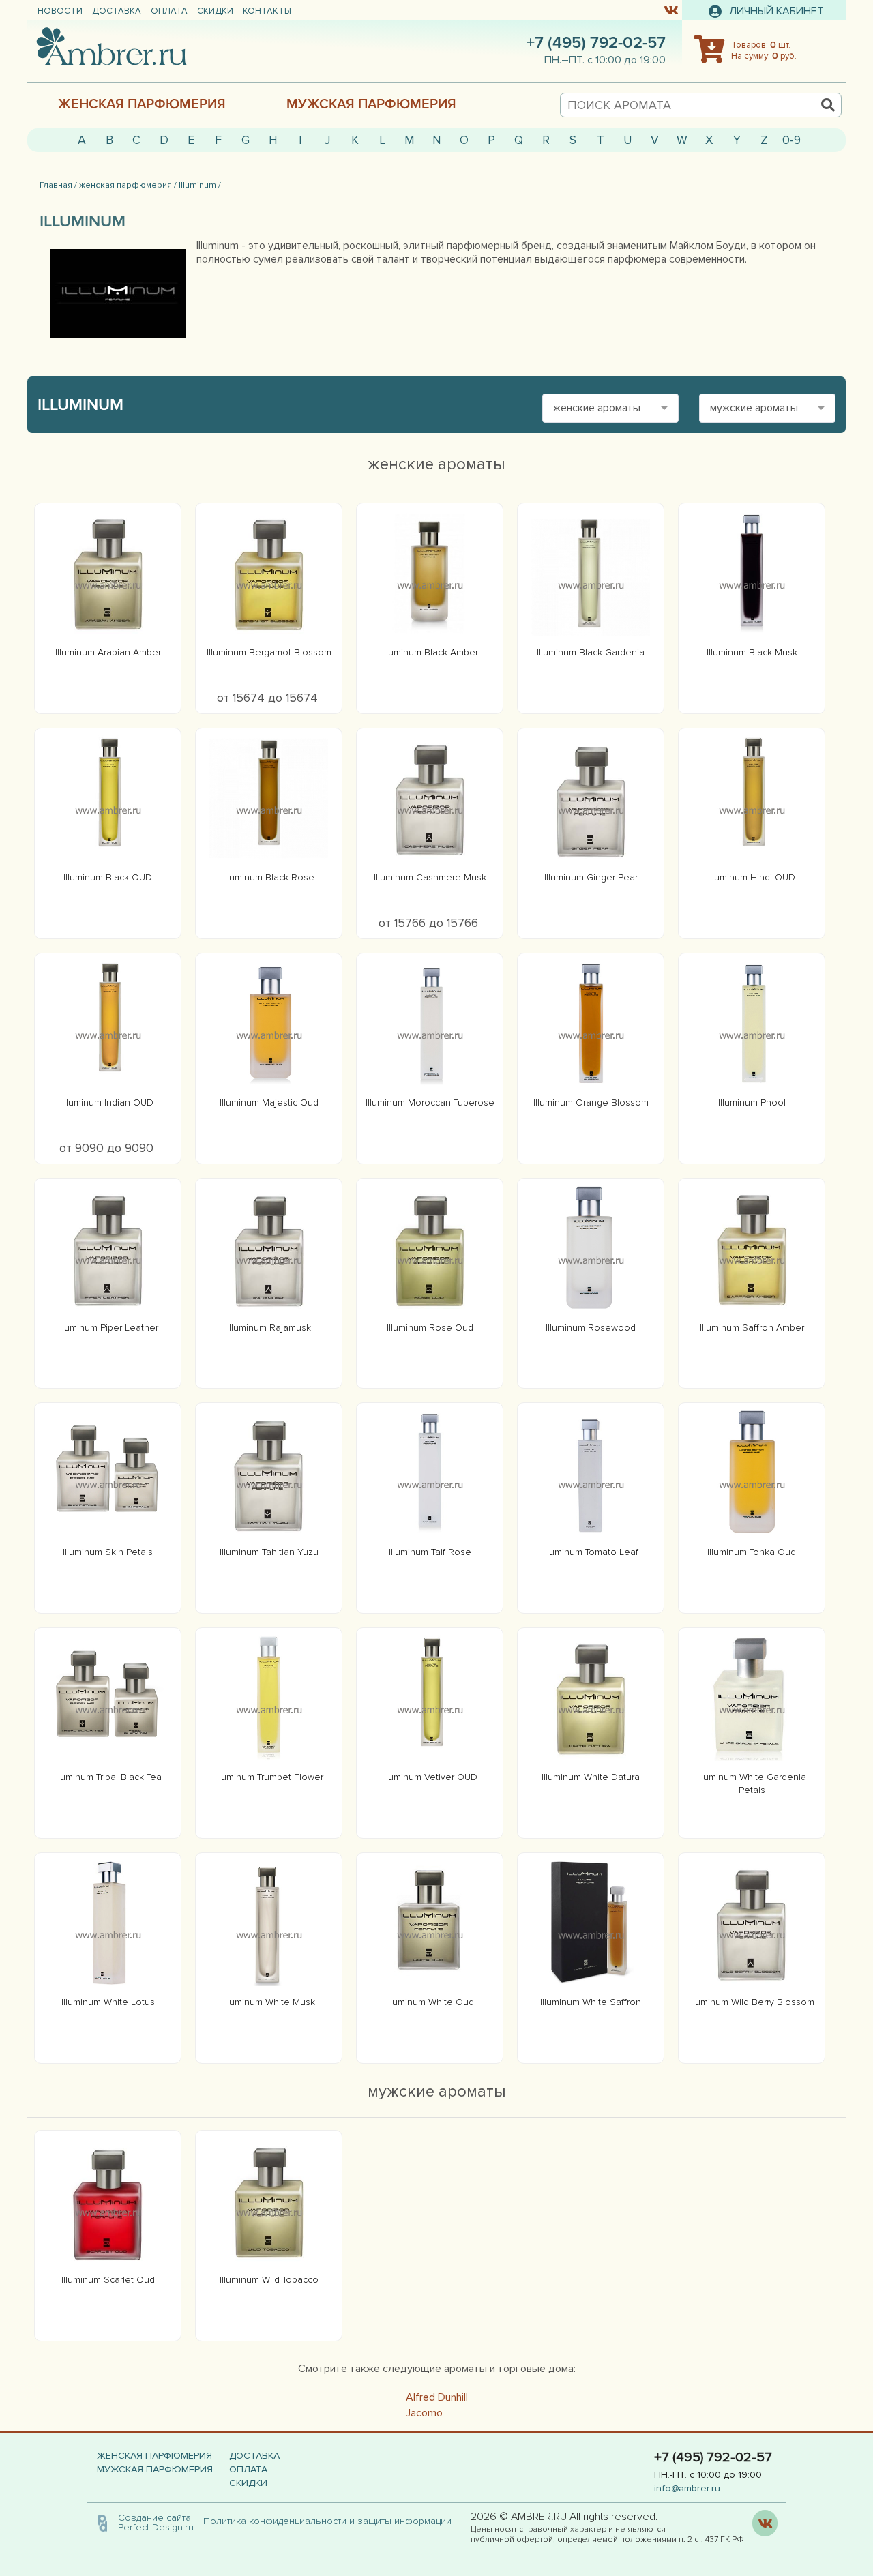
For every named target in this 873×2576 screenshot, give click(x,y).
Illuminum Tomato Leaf (591, 1552)
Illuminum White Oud (430, 2002)
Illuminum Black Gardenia (591, 652)
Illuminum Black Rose (269, 877)
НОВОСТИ (60, 11)
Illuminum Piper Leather (108, 1328)
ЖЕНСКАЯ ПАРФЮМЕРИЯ (142, 104)
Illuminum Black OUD (108, 877)
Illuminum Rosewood (591, 1328)
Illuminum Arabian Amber (108, 652)
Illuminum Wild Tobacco (269, 2280)
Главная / (58, 185)
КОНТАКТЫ (267, 11)
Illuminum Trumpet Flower (269, 1777)
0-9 (791, 140)
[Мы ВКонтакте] (671, 10)
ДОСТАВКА (117, 11)
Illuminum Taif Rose (430, 1552)
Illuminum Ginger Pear (591, 877)
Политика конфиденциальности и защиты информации (331, 2521)
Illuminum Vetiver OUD (430, 1777)
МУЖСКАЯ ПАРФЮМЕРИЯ (371, 104)
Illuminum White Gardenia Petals (752, 1783)
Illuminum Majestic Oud (269, 1102)
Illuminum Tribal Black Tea (108, 1777)
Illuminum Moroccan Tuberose (430, 1102)
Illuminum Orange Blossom (591, 1102)
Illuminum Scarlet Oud (108, 2280)
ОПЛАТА (169, 11)
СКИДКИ (215, 11)
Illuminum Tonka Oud (752, 1552)
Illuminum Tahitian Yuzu (269, 1552)
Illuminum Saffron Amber (752, 1328)
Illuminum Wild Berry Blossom (752, 2002)
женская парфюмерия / (128, 185)
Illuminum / (200, 185)
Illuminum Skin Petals (108, 1552)
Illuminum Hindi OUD (752, 877)
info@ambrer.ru (687, 2488)
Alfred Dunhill (437, 2397)
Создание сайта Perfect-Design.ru (156, 2522)
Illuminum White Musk (269, 2002)
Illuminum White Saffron (591, 2002)
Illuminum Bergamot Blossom (269, 652)
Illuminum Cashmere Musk (430, 877)
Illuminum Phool (752, 1102)
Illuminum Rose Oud (430, 1328)
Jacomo (424, 2413)
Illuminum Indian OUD (108, 1102)
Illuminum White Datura (591, 1777)
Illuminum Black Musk (752, 652)
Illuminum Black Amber (430, 652)
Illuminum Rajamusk (269, 1328)
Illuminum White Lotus (108, 2002)
